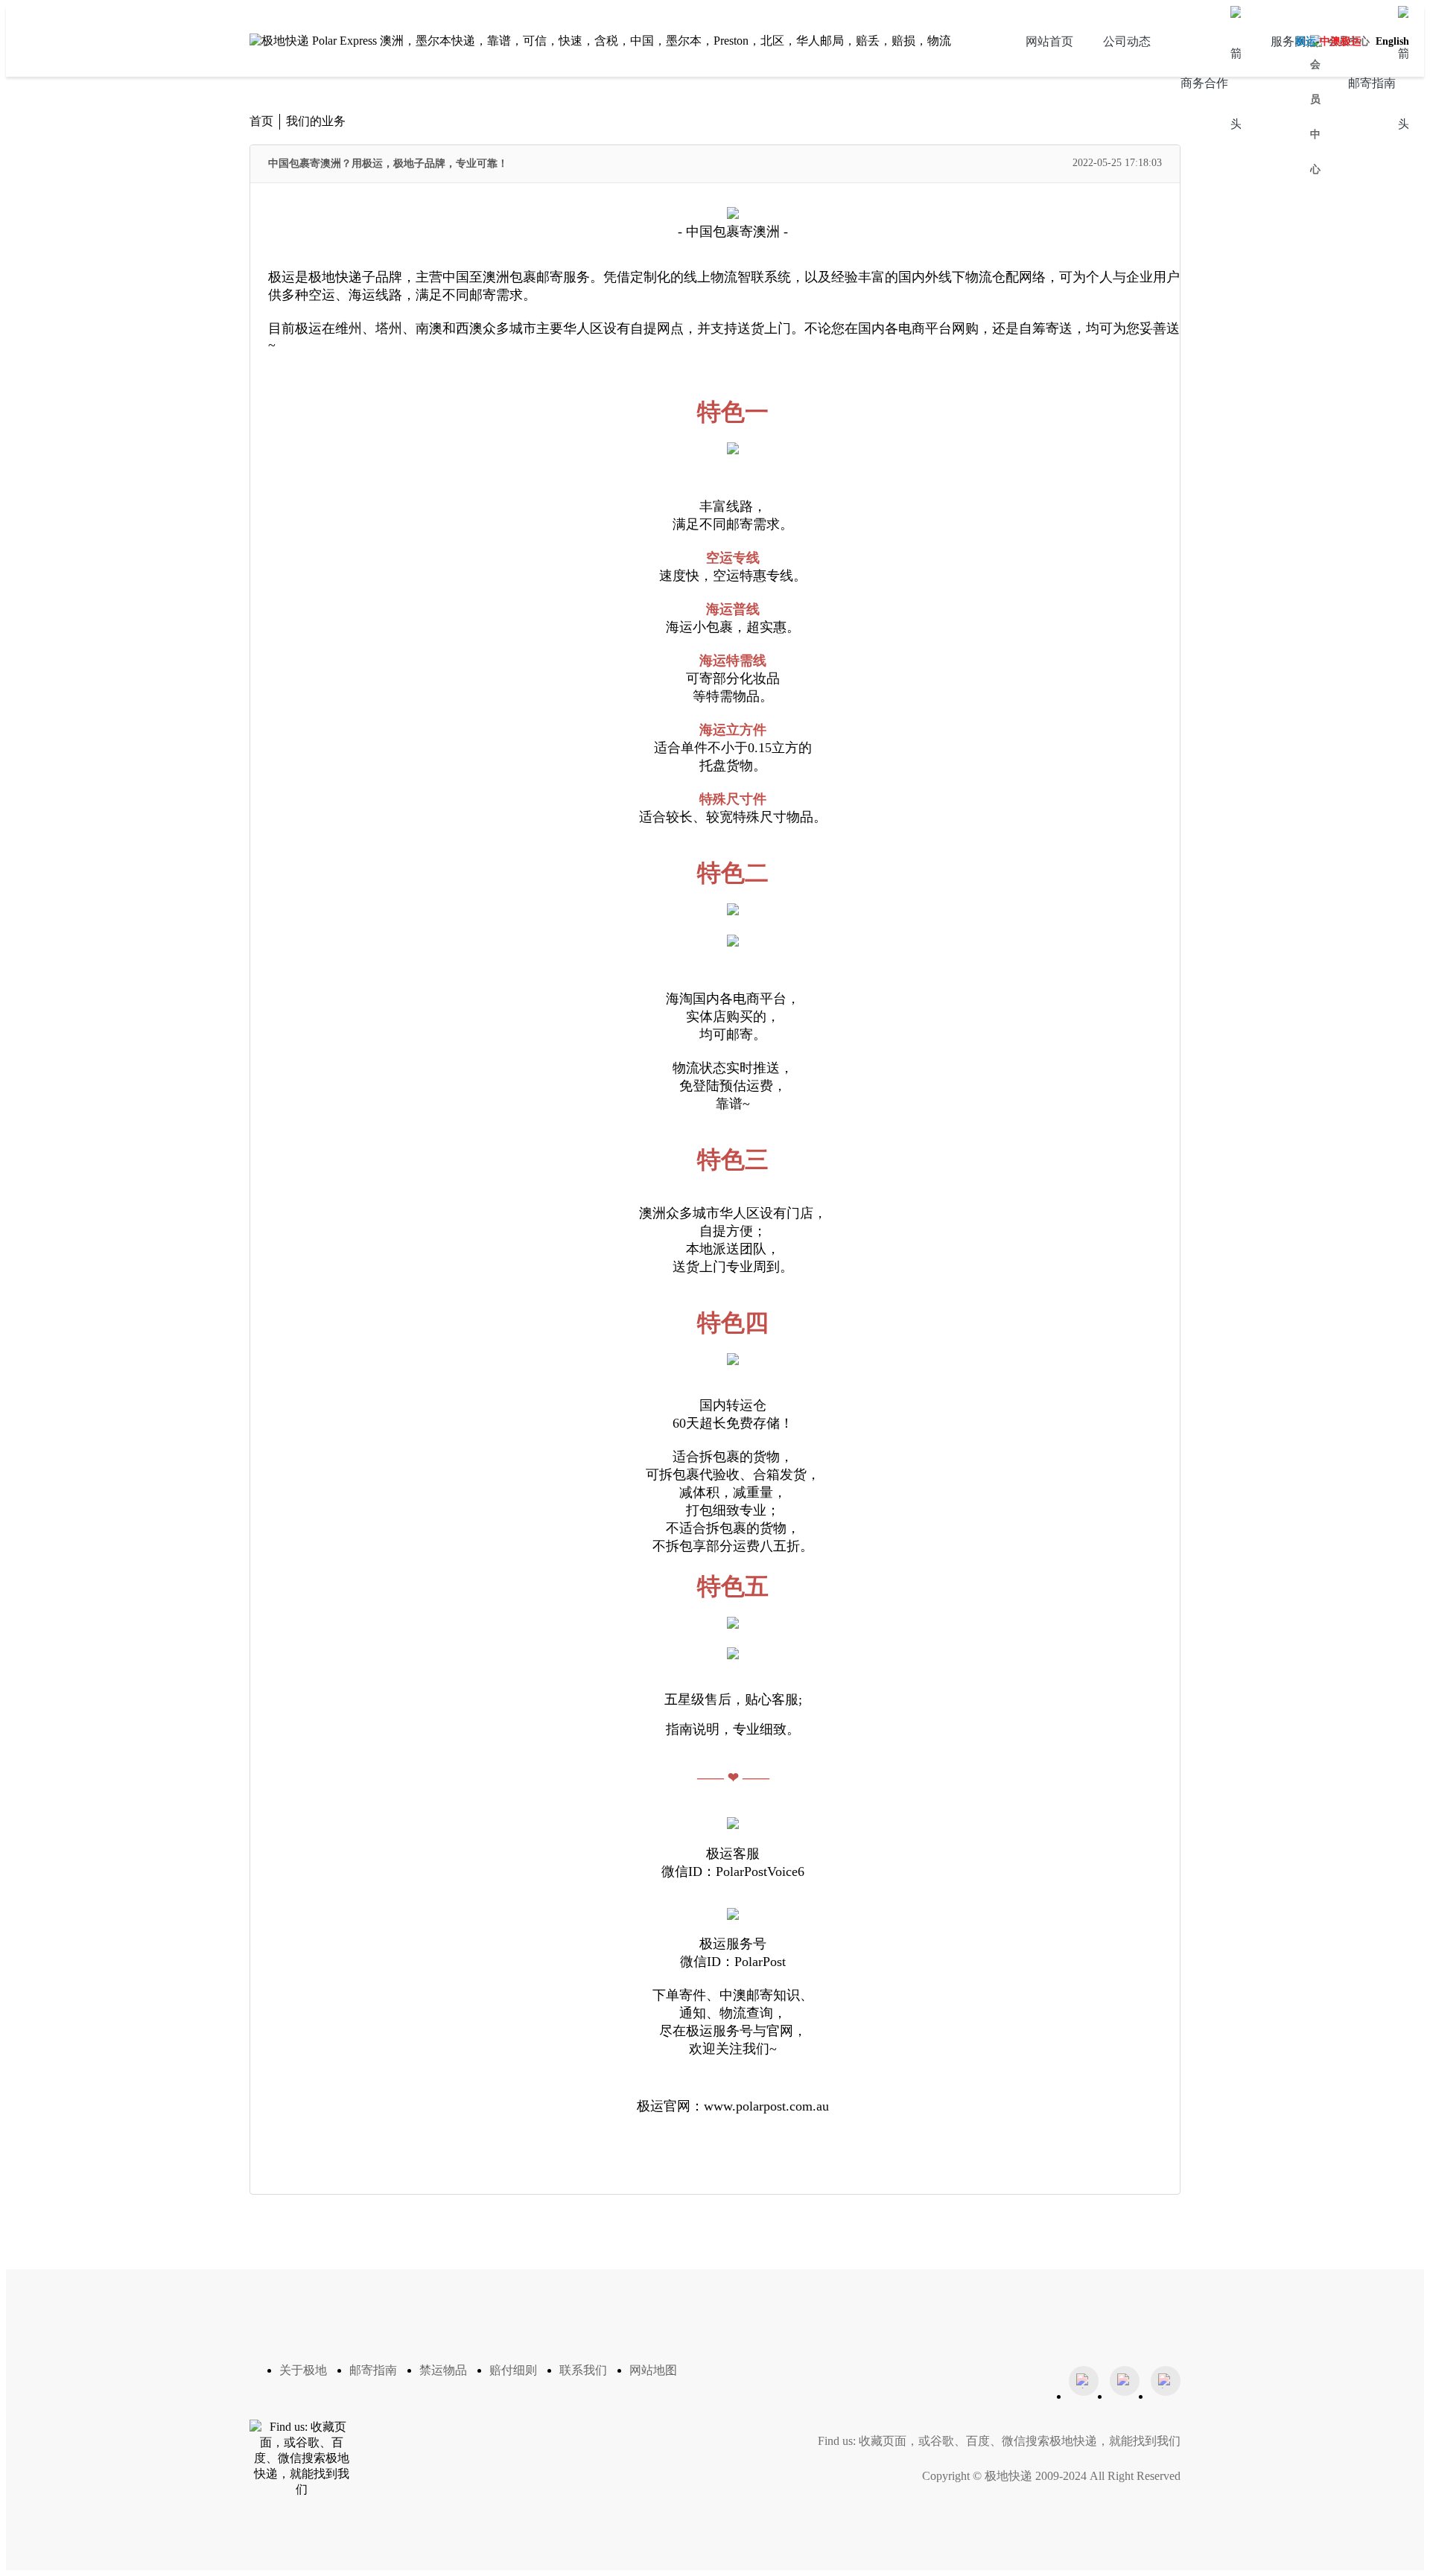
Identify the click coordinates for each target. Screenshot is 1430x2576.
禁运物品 (443, 2370)
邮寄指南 (373, 2370)
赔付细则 (513, 2370)
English (1392, 41)
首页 (261, 121)
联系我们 (583, 2370)
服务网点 (1294, 41)
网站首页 (1049, 41)
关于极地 (303, 2370)
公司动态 (1127, 41)
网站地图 (653, 2370)
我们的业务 (316, 121)
